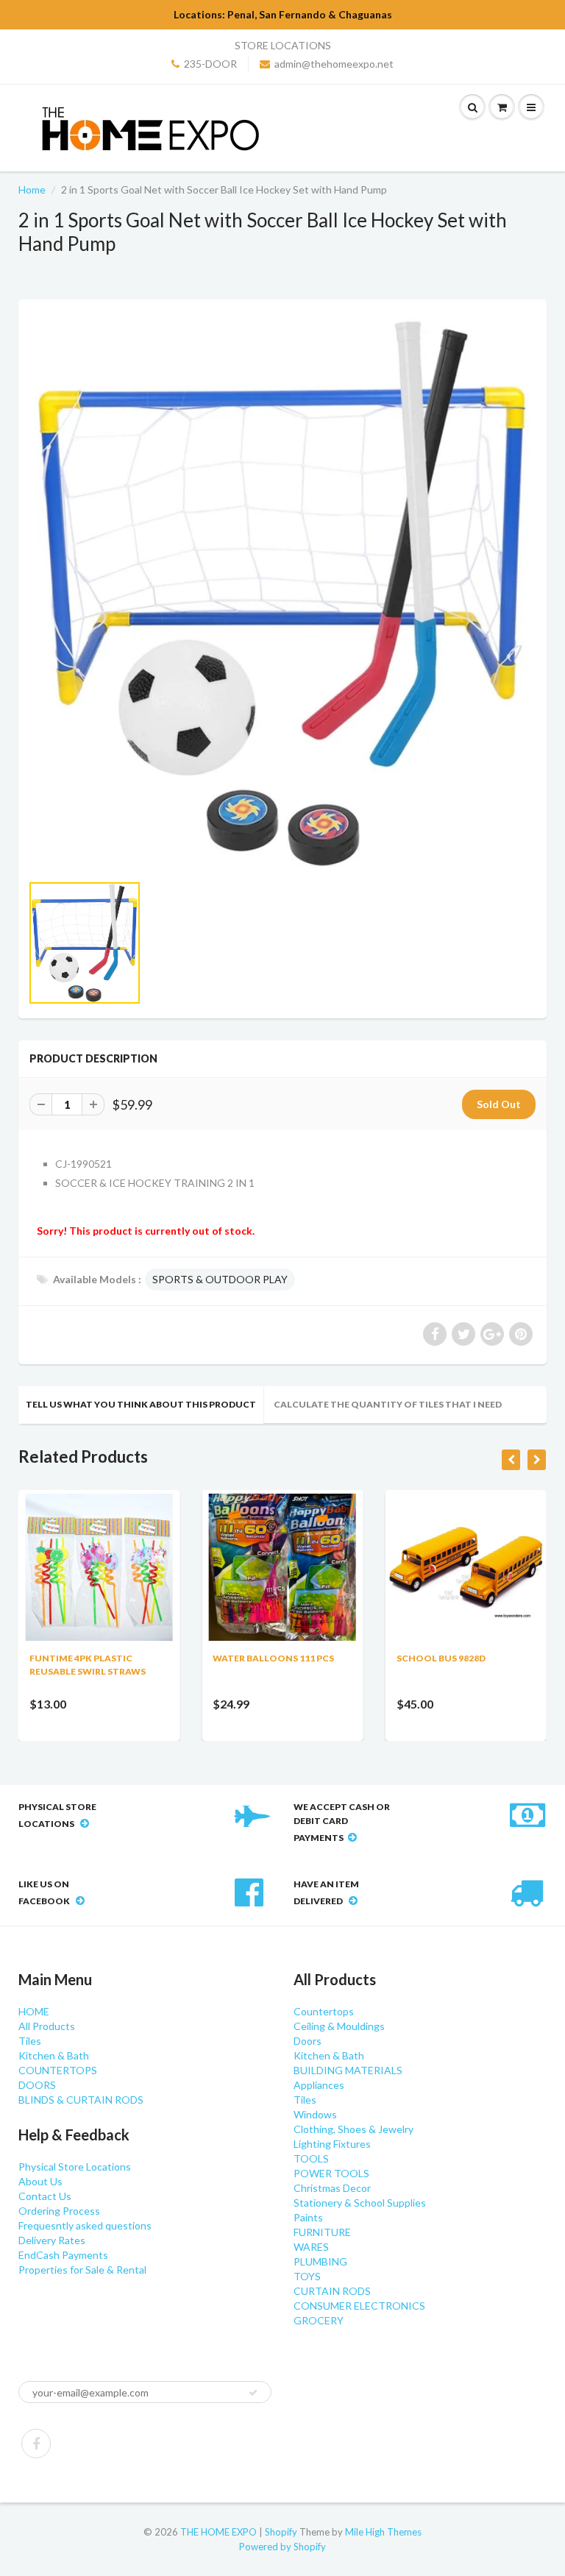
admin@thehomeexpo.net (334, 64)
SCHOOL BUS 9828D (441, 1658)
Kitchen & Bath (54, 2055)
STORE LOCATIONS (283, 45)
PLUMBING (320, 2261)
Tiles (30, 2041)
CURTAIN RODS (332, 2291)
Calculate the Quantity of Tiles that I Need (388, 1404)
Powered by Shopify (282, 2547)
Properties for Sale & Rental (82, 2270)
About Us (40, 2181)
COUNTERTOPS (58, 2070)
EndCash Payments (63, 2255)
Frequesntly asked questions (85, 2225)
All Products (47, 2026)
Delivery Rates (52, 2240)
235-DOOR (210, 64)
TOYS (307, 2276)
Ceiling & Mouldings (339, 2026)
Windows (315, 2114)
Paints (308, 2217)
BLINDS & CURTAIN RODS (81, 2100)
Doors (308, 2041)
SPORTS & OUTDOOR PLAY (220, 1279)
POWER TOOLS (331, 2173)
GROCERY (319, 2320)
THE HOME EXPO (220, 2532)
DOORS (37, 2085)
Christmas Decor (332, 2188)
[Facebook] (36, 2444)
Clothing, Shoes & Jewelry (353, 2129)
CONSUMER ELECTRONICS (359, 2306)
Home (32, 189)
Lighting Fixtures (332, 2144)
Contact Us (45, 2196)
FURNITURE (322, 2232)
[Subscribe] (253, 2393)
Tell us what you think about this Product (141, 1404)
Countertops (324, 2011)
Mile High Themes (383, 2532)
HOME (34, 2011)
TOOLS (311, 2158)
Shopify (281, 2532)
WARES (311, 2247)
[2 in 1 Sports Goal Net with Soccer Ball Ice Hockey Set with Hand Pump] (282, 593)
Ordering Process (59, 2211)
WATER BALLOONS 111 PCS (273, 1658)
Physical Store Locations (75, 2167)
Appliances (319, 2085)
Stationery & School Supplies (360, 2203)
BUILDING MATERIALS (348, 2070)
